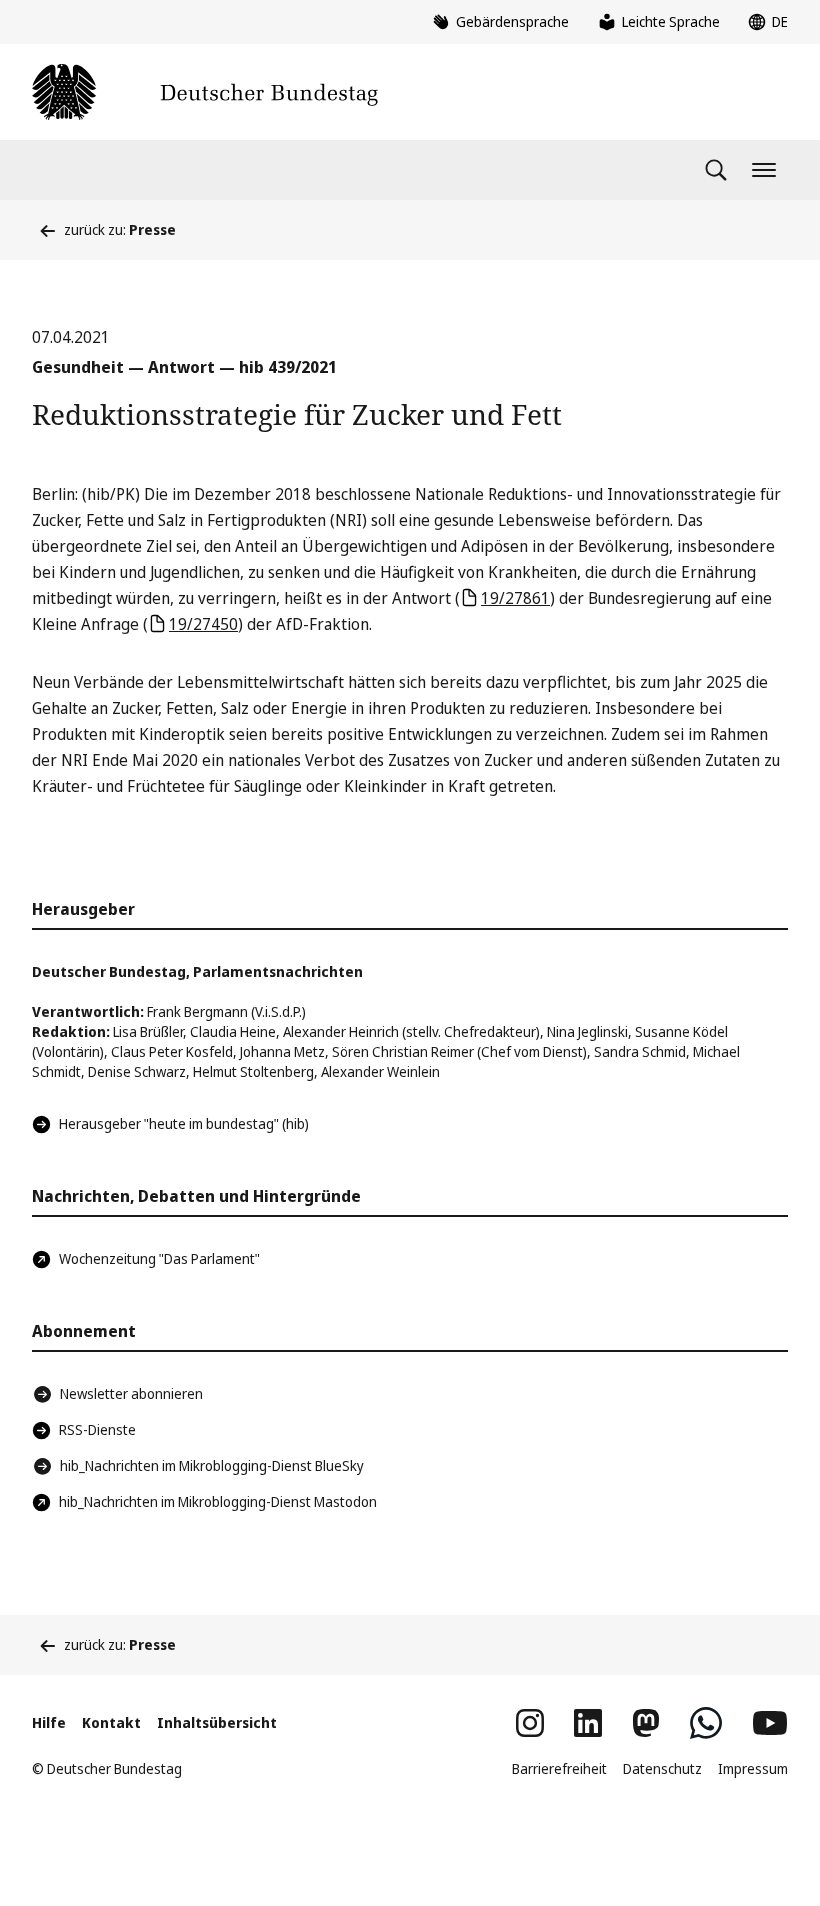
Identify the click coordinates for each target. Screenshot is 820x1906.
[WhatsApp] (706, 1723)
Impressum (753, 1768)
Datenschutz (662, 1768)
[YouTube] (770, 1723)
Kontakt (111, 1722)
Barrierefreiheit (559, 1768)
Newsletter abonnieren (131, 1393)
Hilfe (49, 1722)
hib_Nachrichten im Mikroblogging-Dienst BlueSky (212, 1465)
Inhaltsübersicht (217, 1722)
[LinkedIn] (588, 1723)
